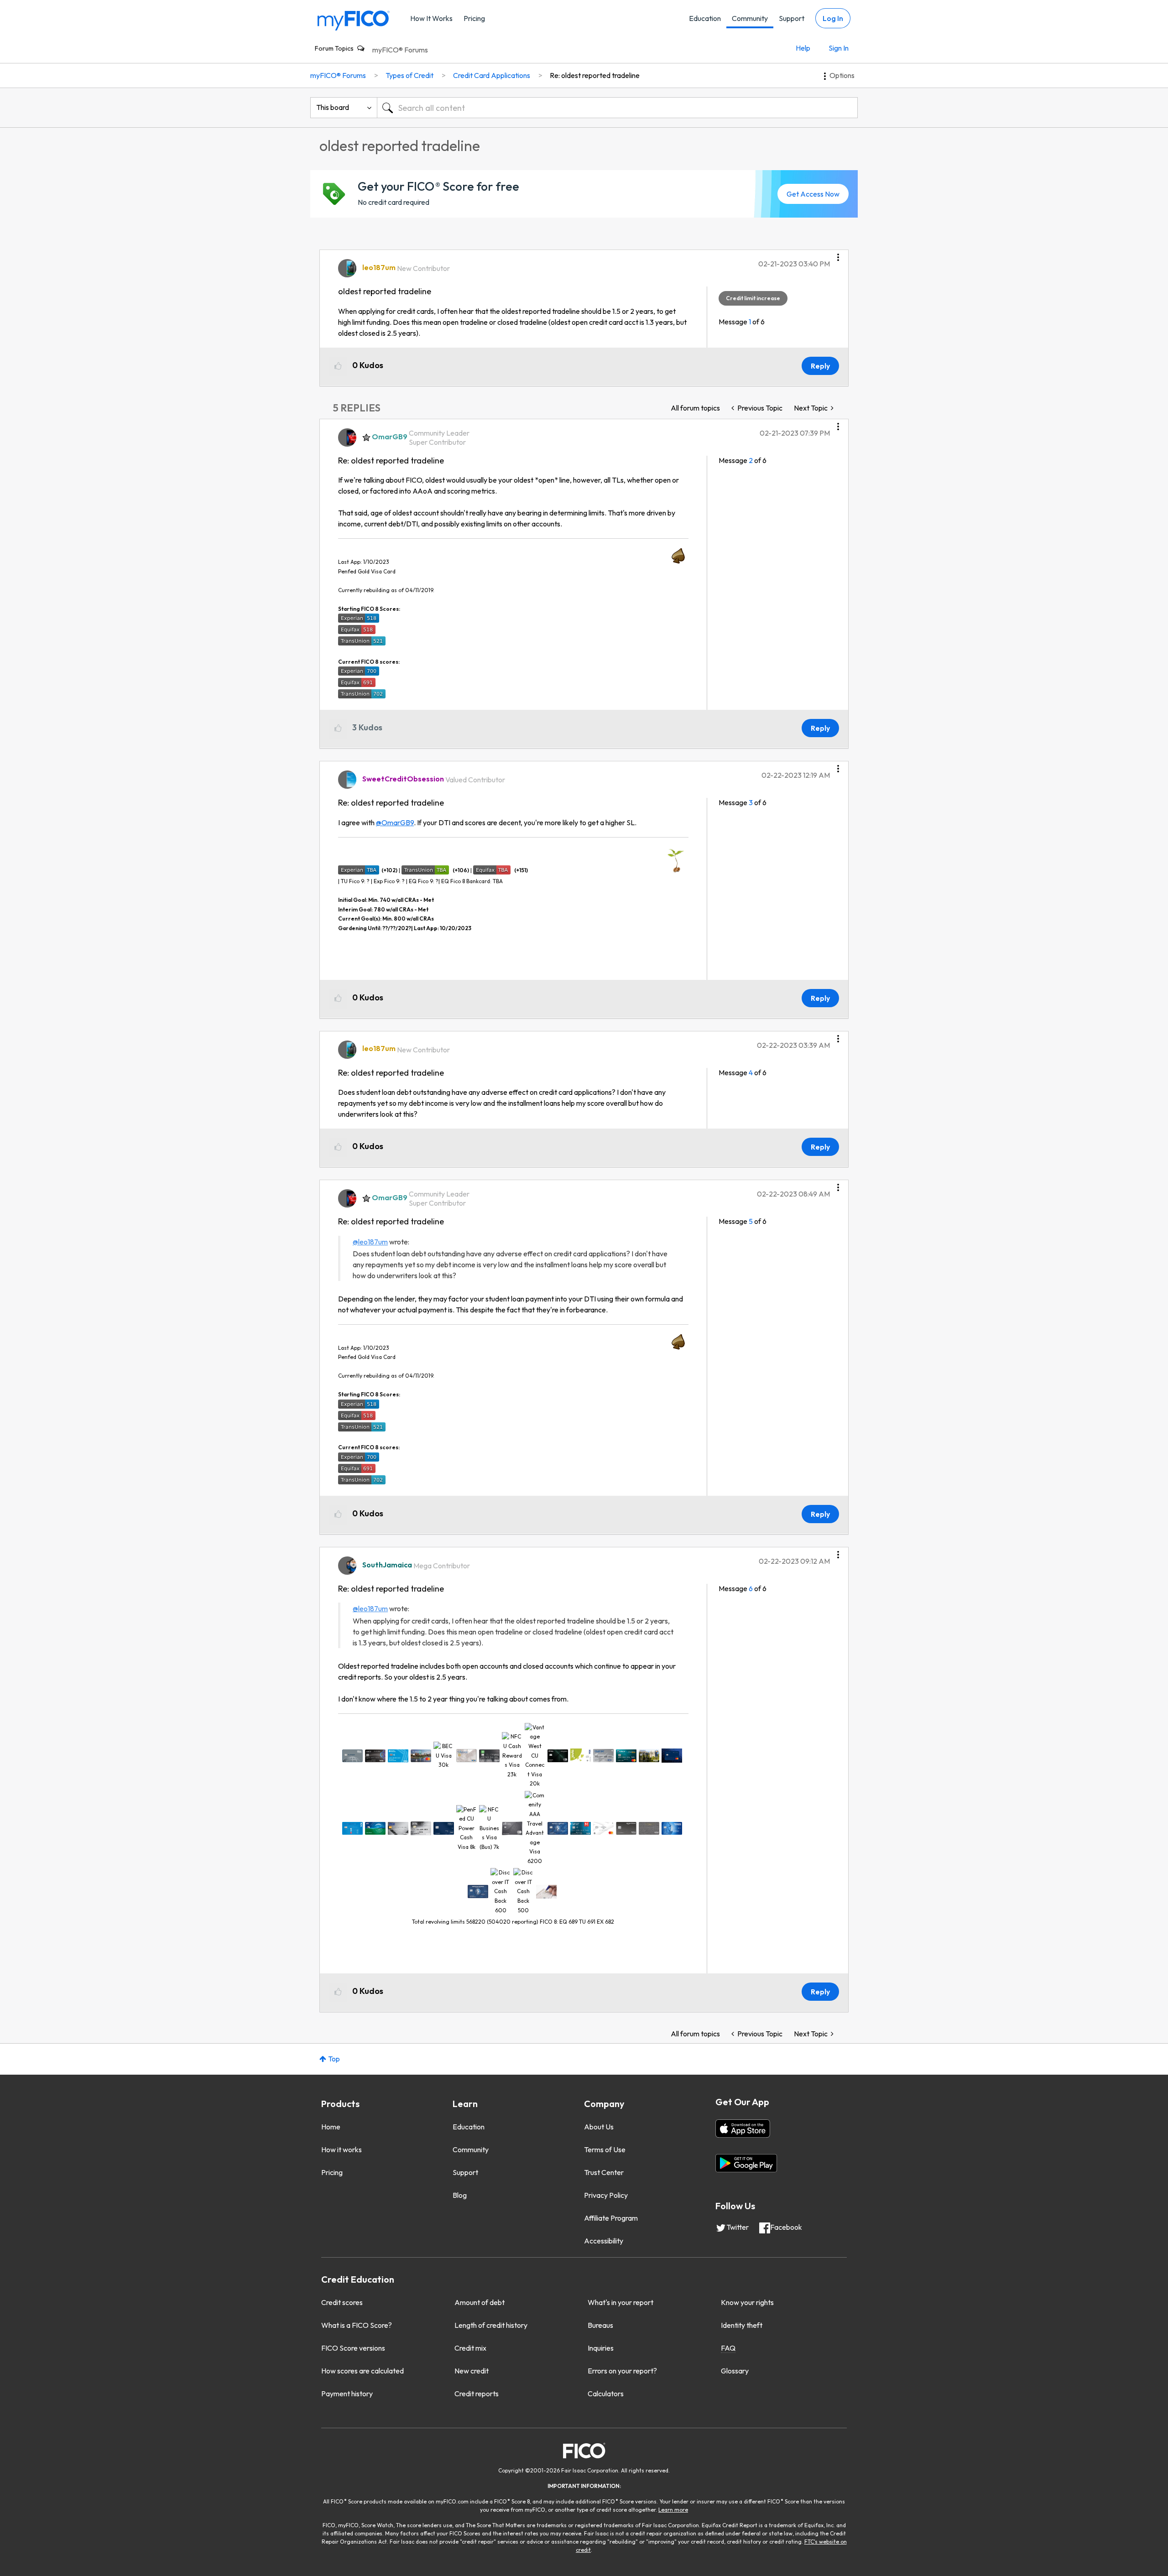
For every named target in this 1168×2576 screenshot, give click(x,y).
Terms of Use (605, 2149)
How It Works (431, 18)
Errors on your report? (622, 2371)
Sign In (839, 48)
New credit (472, 2371)
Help (803, 48)
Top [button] (334, 2059)
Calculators (606, 2394)
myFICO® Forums (400, 50)
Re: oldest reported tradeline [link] (595, 75)
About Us (599, 2127)
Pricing (474, 18)
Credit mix (470, 2348)
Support (792, 18)
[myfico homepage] (354, 20)
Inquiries (601, 2348)
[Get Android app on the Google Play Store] (746, 2163)
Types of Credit (409, 75)
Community (750, 18)
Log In (833, 18)
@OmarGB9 (395, 822)
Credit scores (342, 2302)
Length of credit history (491, 2325)
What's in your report (620, 2302)
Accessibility (604, 2241)
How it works (342, 2149)
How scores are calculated (362, 2371)
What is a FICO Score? (357, 2325)
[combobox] (617, 108)
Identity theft (742, 2325)
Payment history (347, 2394)
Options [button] (842, 75)
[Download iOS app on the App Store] (743, 2128)
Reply (820, 366)
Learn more (673, 2510)
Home (331, 2127)
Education (705, 18)
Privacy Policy (606, 2195)
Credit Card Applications (492, 75)
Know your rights (747, 2302)
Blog (460, 2195)
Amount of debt (480, 2302)
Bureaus (600, 2325)
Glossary (735, 2371)
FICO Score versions (353, 2348)
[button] (838, 254)
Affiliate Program (611, 2218)
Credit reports (477, 2394)
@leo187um (370, 1242)
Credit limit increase (753, 298)
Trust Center (604, 2172)
